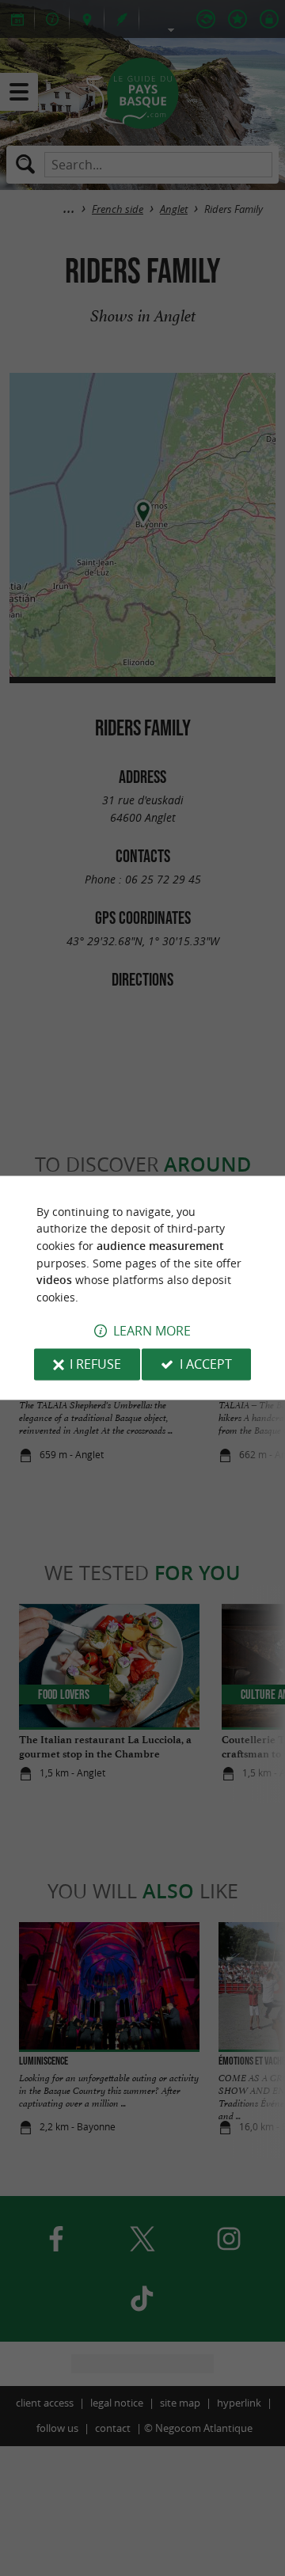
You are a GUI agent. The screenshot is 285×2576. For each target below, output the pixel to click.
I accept (206, 1365)
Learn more (152, 1332)
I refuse (95, 1365)
